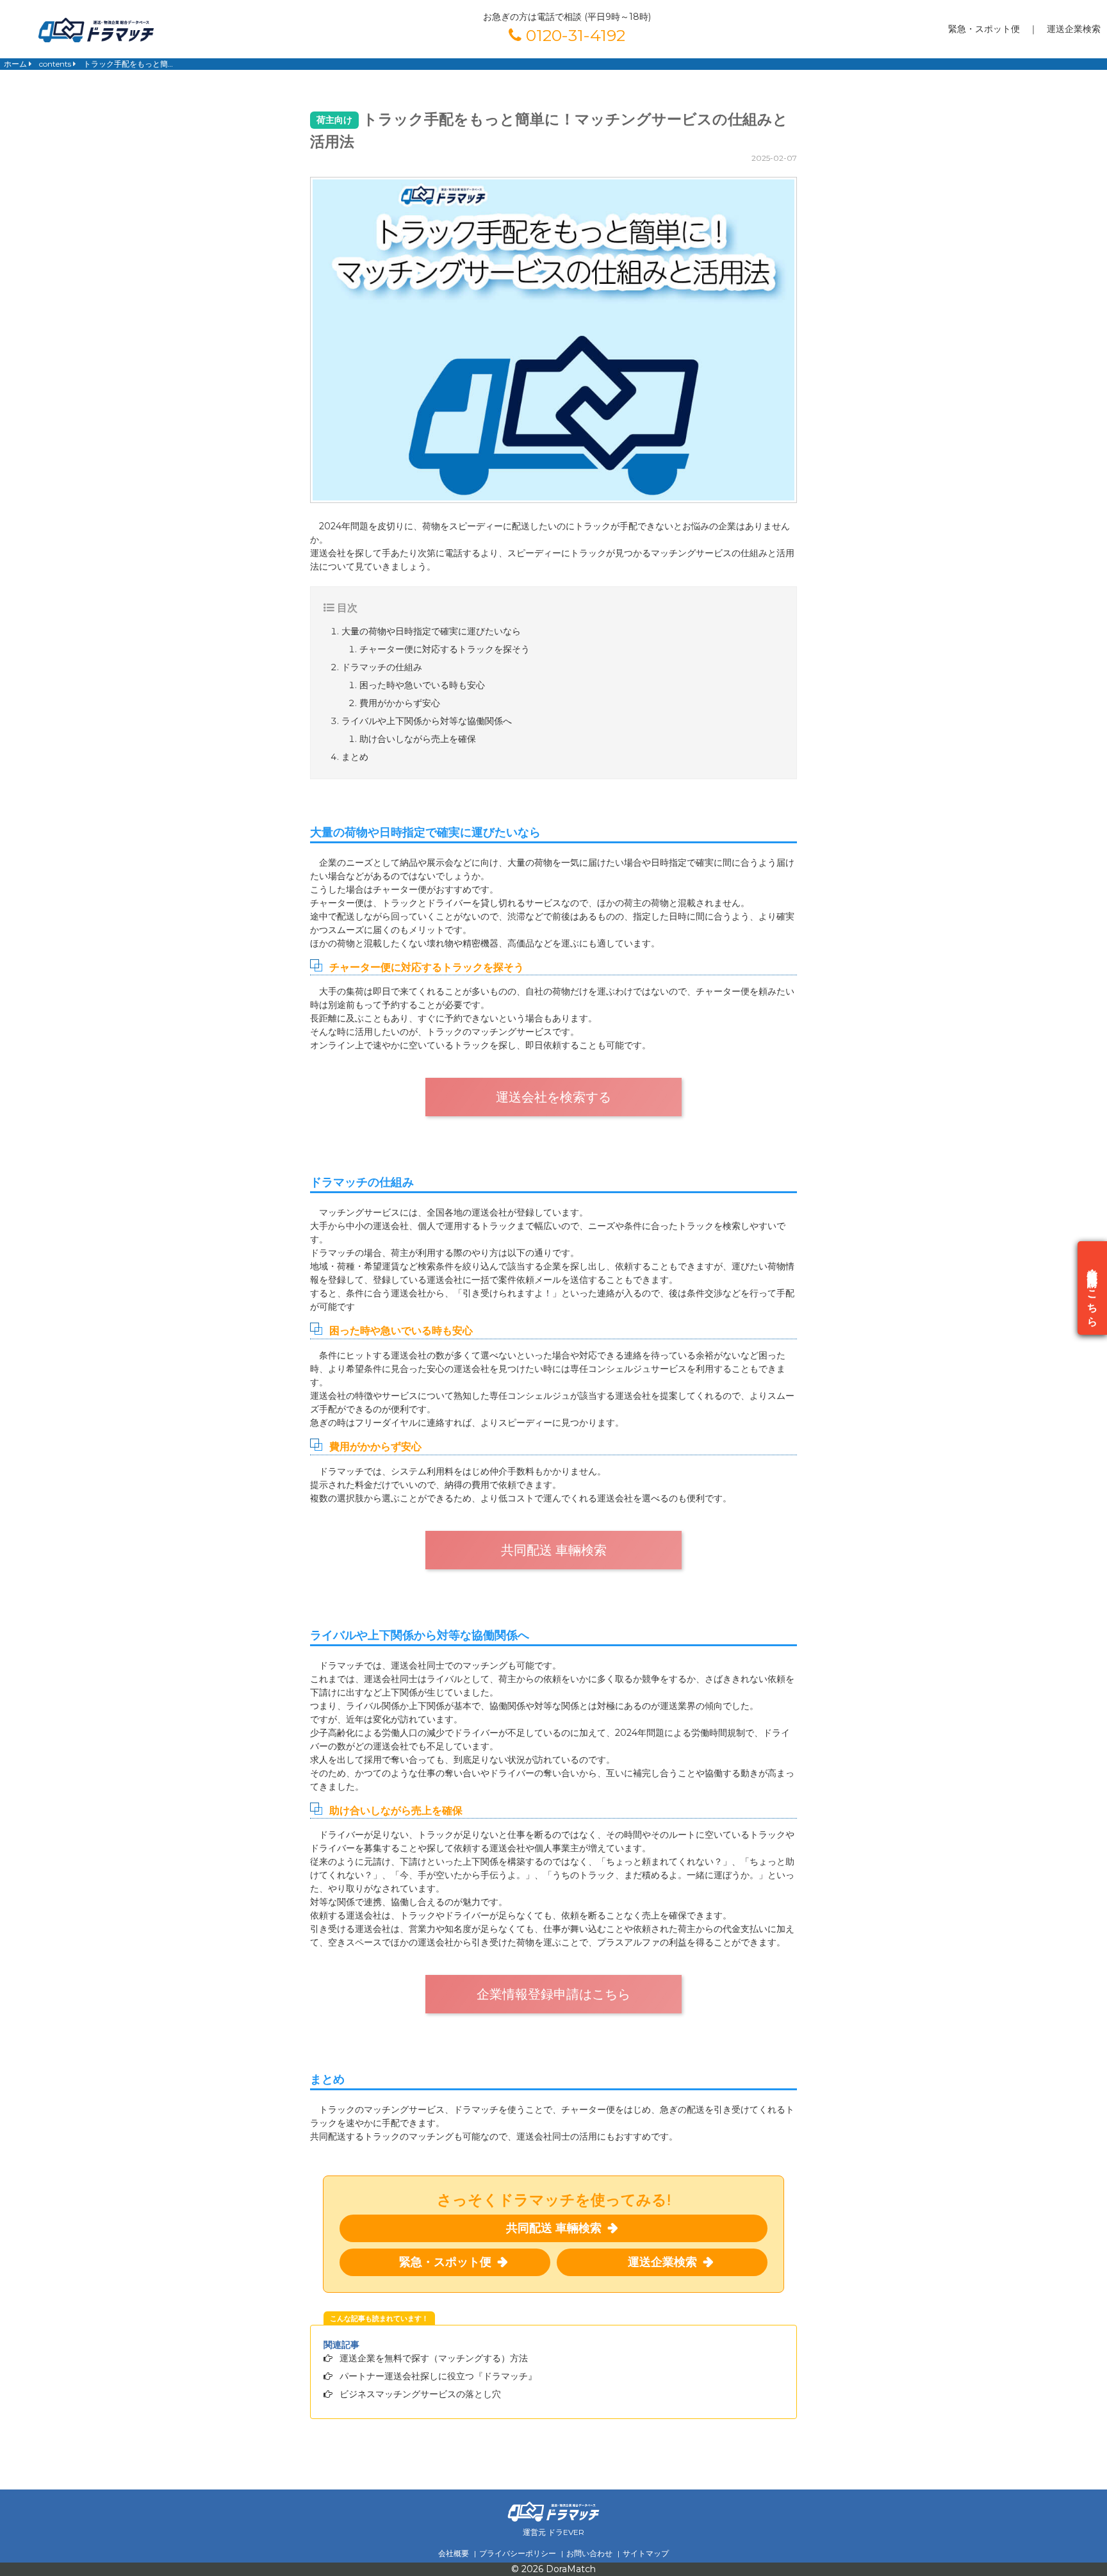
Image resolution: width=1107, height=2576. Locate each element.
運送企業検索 (1074, 29)
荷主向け (334, 120)
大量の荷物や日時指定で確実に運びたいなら (431, 631)
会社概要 (454, 2553)
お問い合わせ (589, 2553)
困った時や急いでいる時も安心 (422, 685)
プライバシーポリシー (518, 2553)
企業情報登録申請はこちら (553, 1994)
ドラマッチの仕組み (382, 667)
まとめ (355, 757)
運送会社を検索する (553, 1097)
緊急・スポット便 (984, 29)
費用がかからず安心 (400, 703)
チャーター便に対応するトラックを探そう (445, 649)
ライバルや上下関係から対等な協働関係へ (427, 721)
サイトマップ (646, 2553)
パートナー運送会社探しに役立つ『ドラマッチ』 (438, 2376)
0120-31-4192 (573, 35)
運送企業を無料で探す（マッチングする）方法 (434, 2358)
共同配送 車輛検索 (554, 1550)
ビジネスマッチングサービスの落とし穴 (420, 2394)
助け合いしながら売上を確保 (418, 739)
